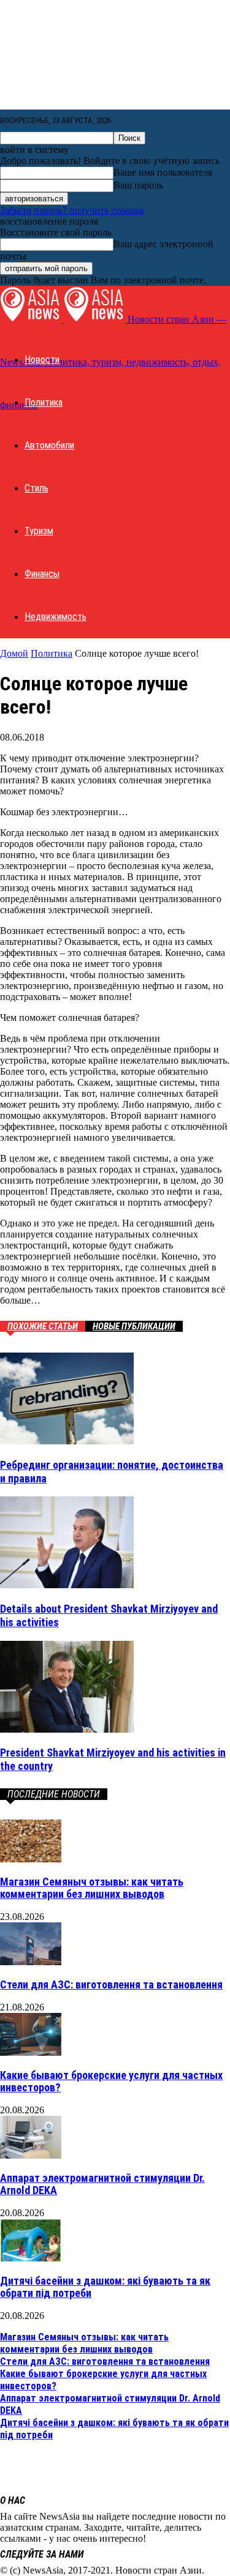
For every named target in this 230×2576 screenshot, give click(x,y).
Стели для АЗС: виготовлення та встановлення (111, 1984)
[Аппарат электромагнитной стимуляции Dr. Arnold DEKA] (31, 2155)
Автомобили (49, 445)
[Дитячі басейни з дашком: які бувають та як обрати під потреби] (31, 2258)
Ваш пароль (138, 185)
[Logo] (32, 319)
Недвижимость (56, 617)
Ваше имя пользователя (163, 172)
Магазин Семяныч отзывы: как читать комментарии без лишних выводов (92, 1888)
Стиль (36, 488)
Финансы (42, 574)
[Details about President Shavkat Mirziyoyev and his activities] (67, 1585)
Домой (14, 653)
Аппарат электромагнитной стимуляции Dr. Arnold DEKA (102, 2184)
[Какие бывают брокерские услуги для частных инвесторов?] (31, 2052)
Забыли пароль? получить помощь (72, 210)
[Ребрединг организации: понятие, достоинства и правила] (67, 1441)
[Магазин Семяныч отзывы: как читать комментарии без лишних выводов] (31, 1859)
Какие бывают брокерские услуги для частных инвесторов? (111, 2081)
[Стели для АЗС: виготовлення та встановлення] (31, 1962)
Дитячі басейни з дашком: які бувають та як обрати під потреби (105, 2287)
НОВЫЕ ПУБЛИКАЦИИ (134, 1326)
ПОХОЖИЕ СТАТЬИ (43, 1326)
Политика (44, 402)
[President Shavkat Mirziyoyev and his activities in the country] (67, 1729)
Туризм (39, 531)
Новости (42, 360)
